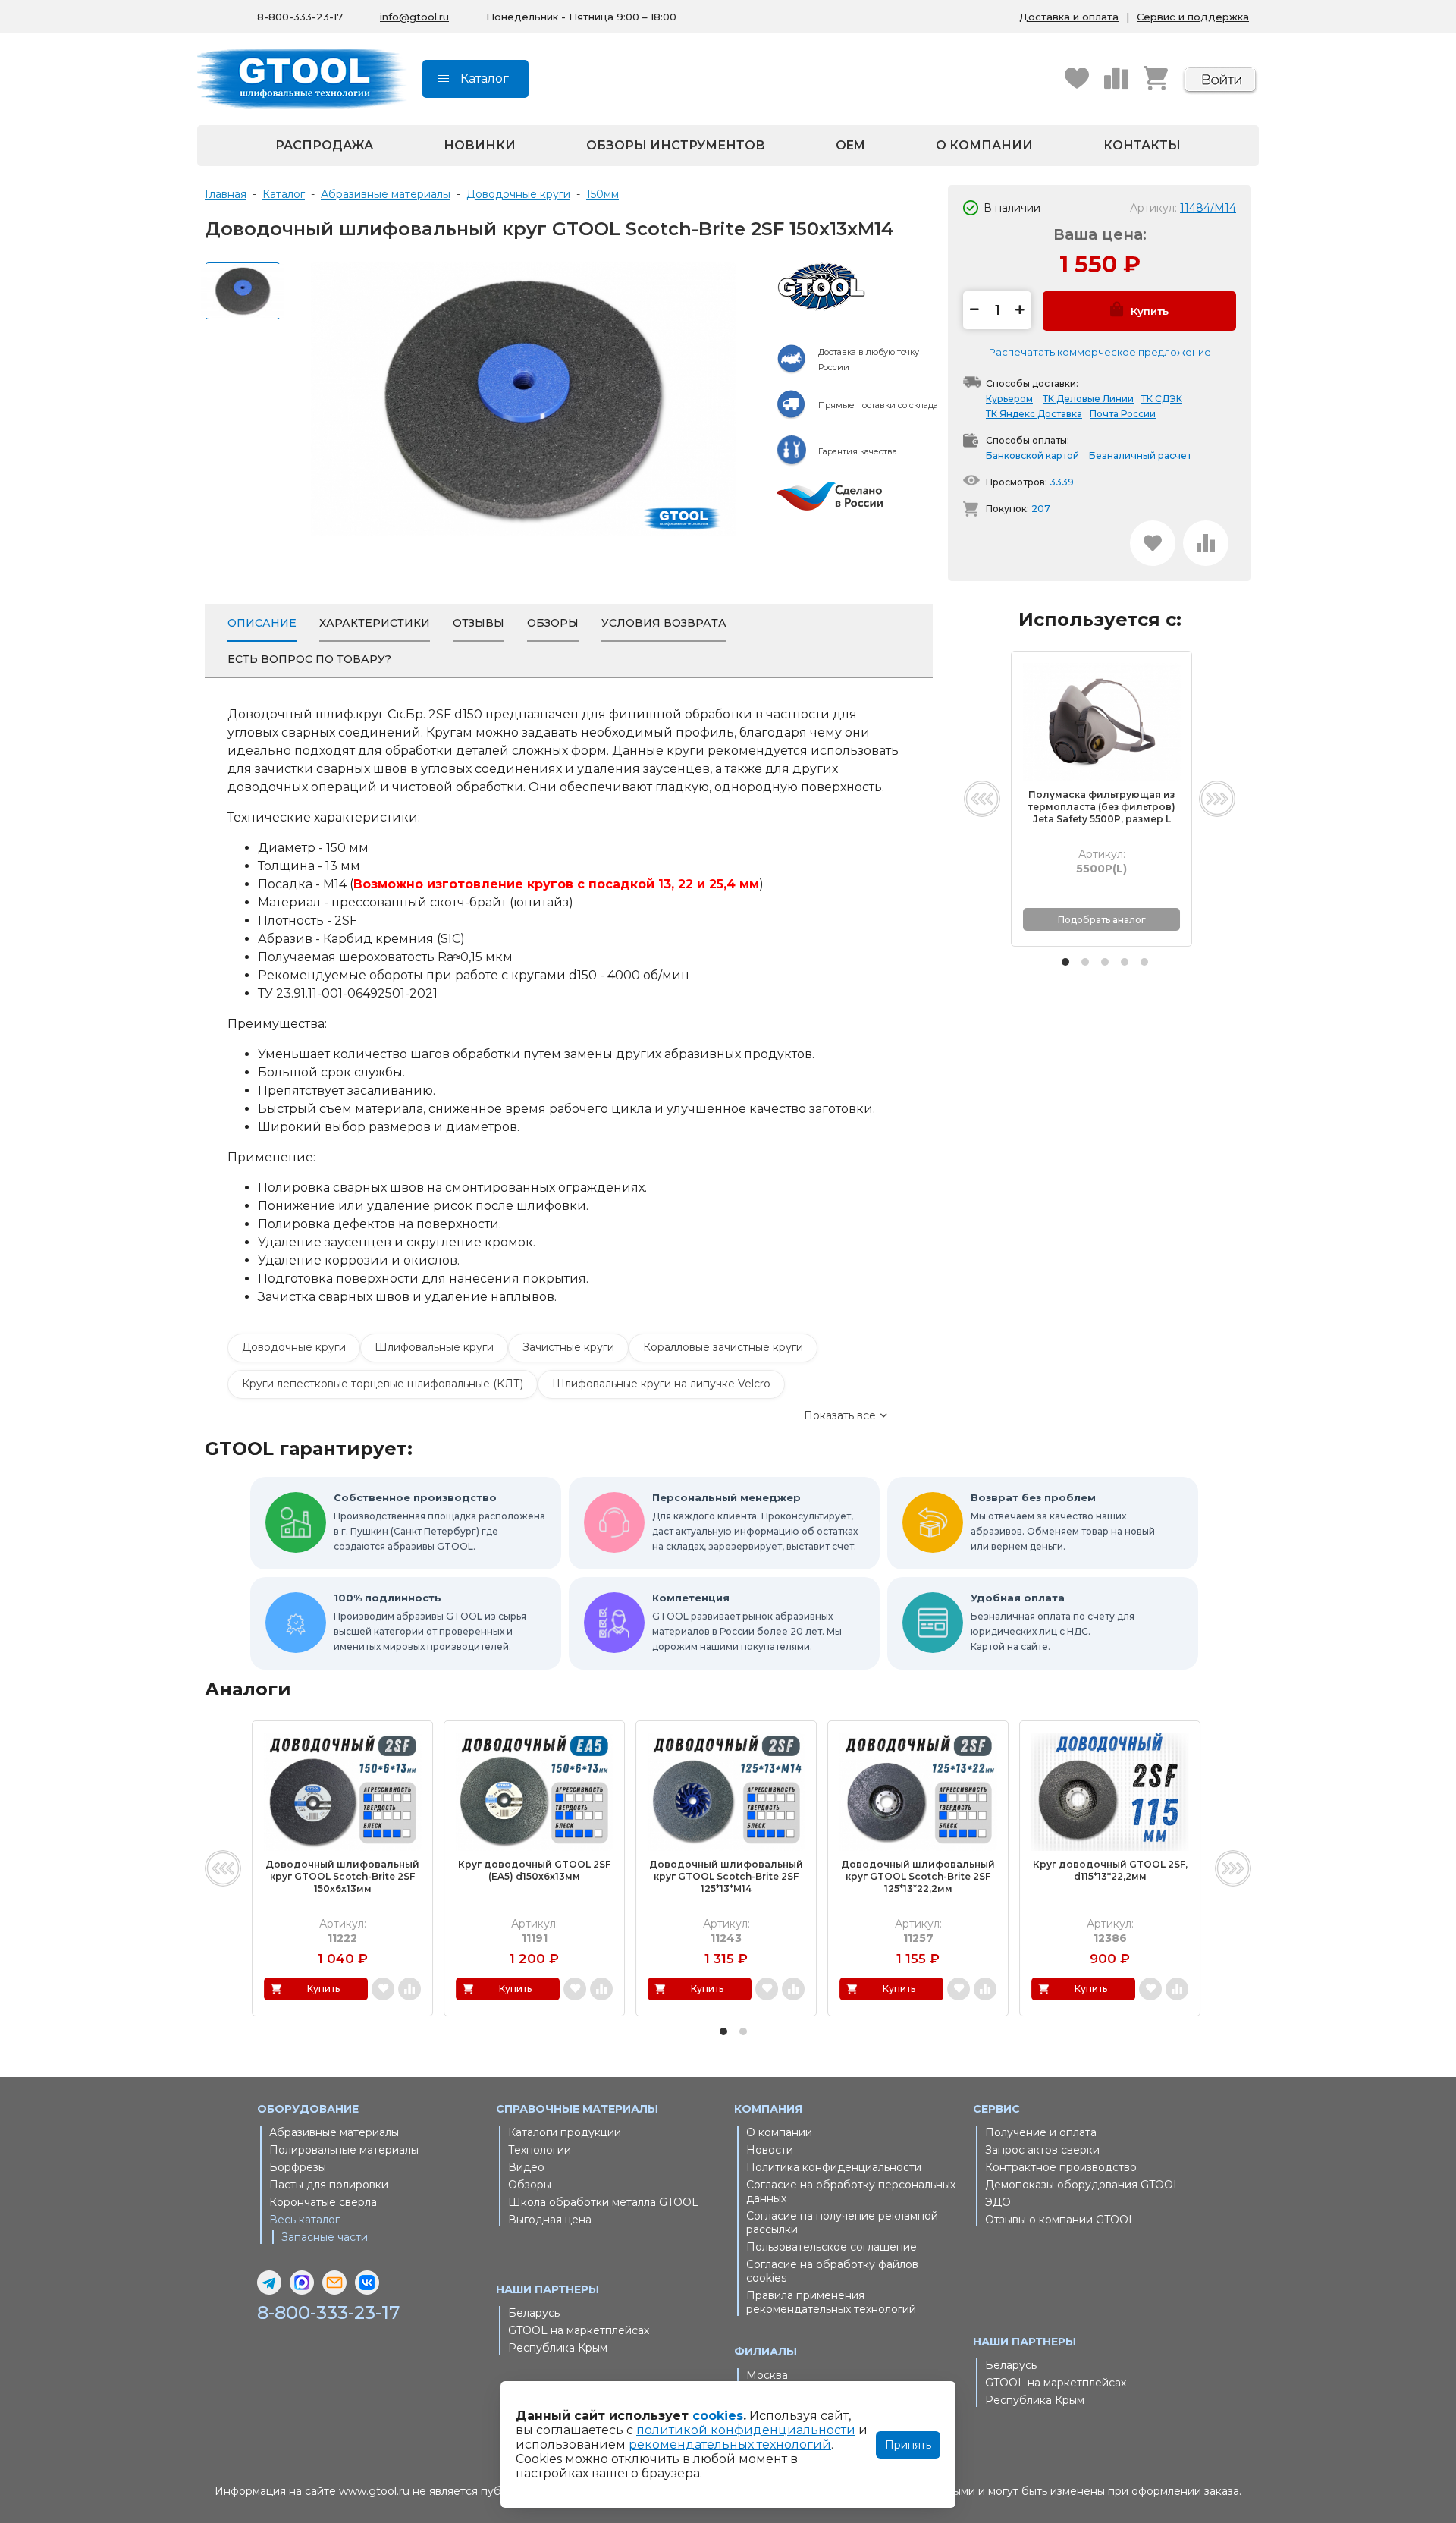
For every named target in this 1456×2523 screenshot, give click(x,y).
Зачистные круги (568, 1347)
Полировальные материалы (344, 2150)
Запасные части (325, 2237)
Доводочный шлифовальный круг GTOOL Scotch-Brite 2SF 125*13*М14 (726, 1876)
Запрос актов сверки (1042, 2150)
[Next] (1217, 799)
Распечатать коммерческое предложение (1100, 352)
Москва (767, 2375)
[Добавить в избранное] (1153, 543)
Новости (770, 2150)
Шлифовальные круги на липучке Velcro (661, 1384)
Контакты (1142, 145)
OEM (850, 145)
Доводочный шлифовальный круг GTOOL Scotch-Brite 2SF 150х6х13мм (342, 1876)
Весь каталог (304, 2220)
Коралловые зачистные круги (723, 1347)
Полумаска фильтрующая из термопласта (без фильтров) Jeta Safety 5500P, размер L (1102, 807)
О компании (984, 145)
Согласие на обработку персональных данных (851, 2192)
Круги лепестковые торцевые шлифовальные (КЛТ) (383, 1384)
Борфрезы (298, 2167)
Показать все (840, 1415)
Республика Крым (558, 2348)
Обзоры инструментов (676, 145)
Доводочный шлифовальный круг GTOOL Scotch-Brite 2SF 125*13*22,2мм (918, 1876)
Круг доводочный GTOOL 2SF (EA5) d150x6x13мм (534, 1870)
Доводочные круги (294, 1347)
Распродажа (324, 145)
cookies (718, 2416)
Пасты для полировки (329, 2185)
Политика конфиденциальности (834, 2167)
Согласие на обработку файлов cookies (832, 2271)
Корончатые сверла (323, 2202)
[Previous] (982, 799)
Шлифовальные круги (434, 1347)
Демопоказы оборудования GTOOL (1083, 2185)
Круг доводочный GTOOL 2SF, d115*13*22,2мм (1110, 1870)
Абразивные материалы (334, 2132)
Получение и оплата (1041, 2132)
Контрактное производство (1061, 2167)
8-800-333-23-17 (300, 17)
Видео (526, 2167)
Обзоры (530, 2185)
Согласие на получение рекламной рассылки (842, 2223)
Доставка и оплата (1069, 17)
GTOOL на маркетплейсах (579, 2330)
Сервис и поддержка (1193, 17)
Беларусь (534, 2313)
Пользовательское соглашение (832, 2247)
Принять (908, 2445)
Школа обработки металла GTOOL (603, 2202)
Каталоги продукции (565, 2132)
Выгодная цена (550, 2220)
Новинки (480, 145)
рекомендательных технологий (730, 2444)
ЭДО (998, 2202)
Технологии (540, 2150)
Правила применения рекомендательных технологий (831, 2302)
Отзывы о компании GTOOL (1060, 2220)
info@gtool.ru (414, 17)
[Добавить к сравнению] (1206, 543)
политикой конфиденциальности (746, 2430)
